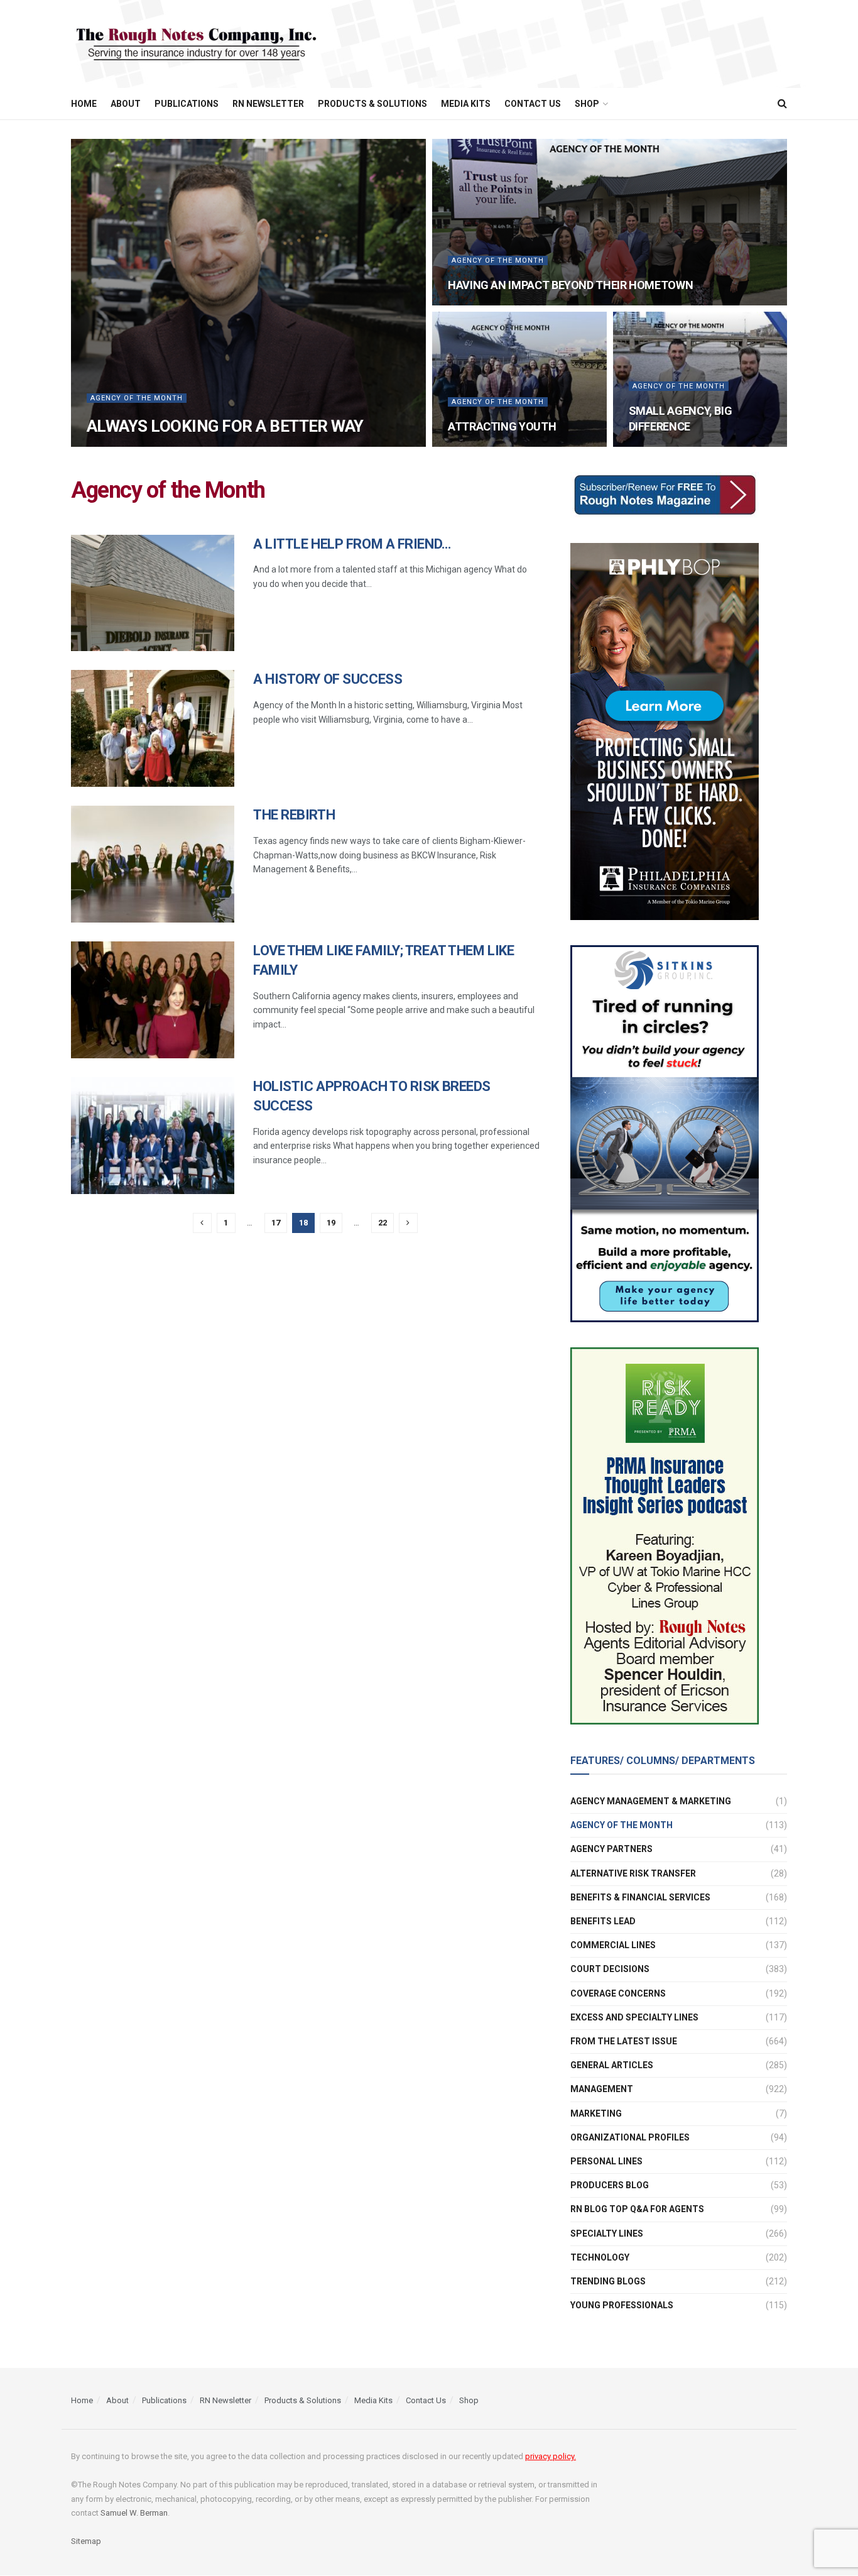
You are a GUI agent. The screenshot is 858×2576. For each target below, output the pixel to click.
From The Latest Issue (624, 2041)
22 (383, 1223)
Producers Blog (610, 2185)
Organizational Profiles (630, 2137)
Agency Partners (611, 1849)
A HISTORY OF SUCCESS (328, 679)
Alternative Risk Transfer (633, 1873)
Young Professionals (622, 2305)
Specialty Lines (607, 2233)
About (126, 104)
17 (276, 1223)
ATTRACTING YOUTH (502, 426)
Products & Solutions (372, 104)
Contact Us (533, 104)
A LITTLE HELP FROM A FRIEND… (352, 544)
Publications (187, 104)
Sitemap (86, 2541)
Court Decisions (610, 1969)
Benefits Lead (603, 1921)
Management (602, 2089)
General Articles (612, 2065)
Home (84, 104)
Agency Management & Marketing (651, 1801)
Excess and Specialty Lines (634, 2017)
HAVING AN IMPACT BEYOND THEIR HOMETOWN (570, 285)
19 (331, 1223)
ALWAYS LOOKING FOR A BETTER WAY (225, 426)
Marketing (596, 2113)
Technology (600, 2257)
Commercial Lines (613, 1945)
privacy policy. (551, 2457)
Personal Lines (606, 2161)
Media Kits (466, 104)
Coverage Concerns (618, 1993)
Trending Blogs (608, 2281)
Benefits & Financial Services (640, 1897)
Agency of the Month (137, 398)
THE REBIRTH (294, 815)
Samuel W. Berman (134, 2513)
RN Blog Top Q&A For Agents (637, 2209)
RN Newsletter (268, 104)
